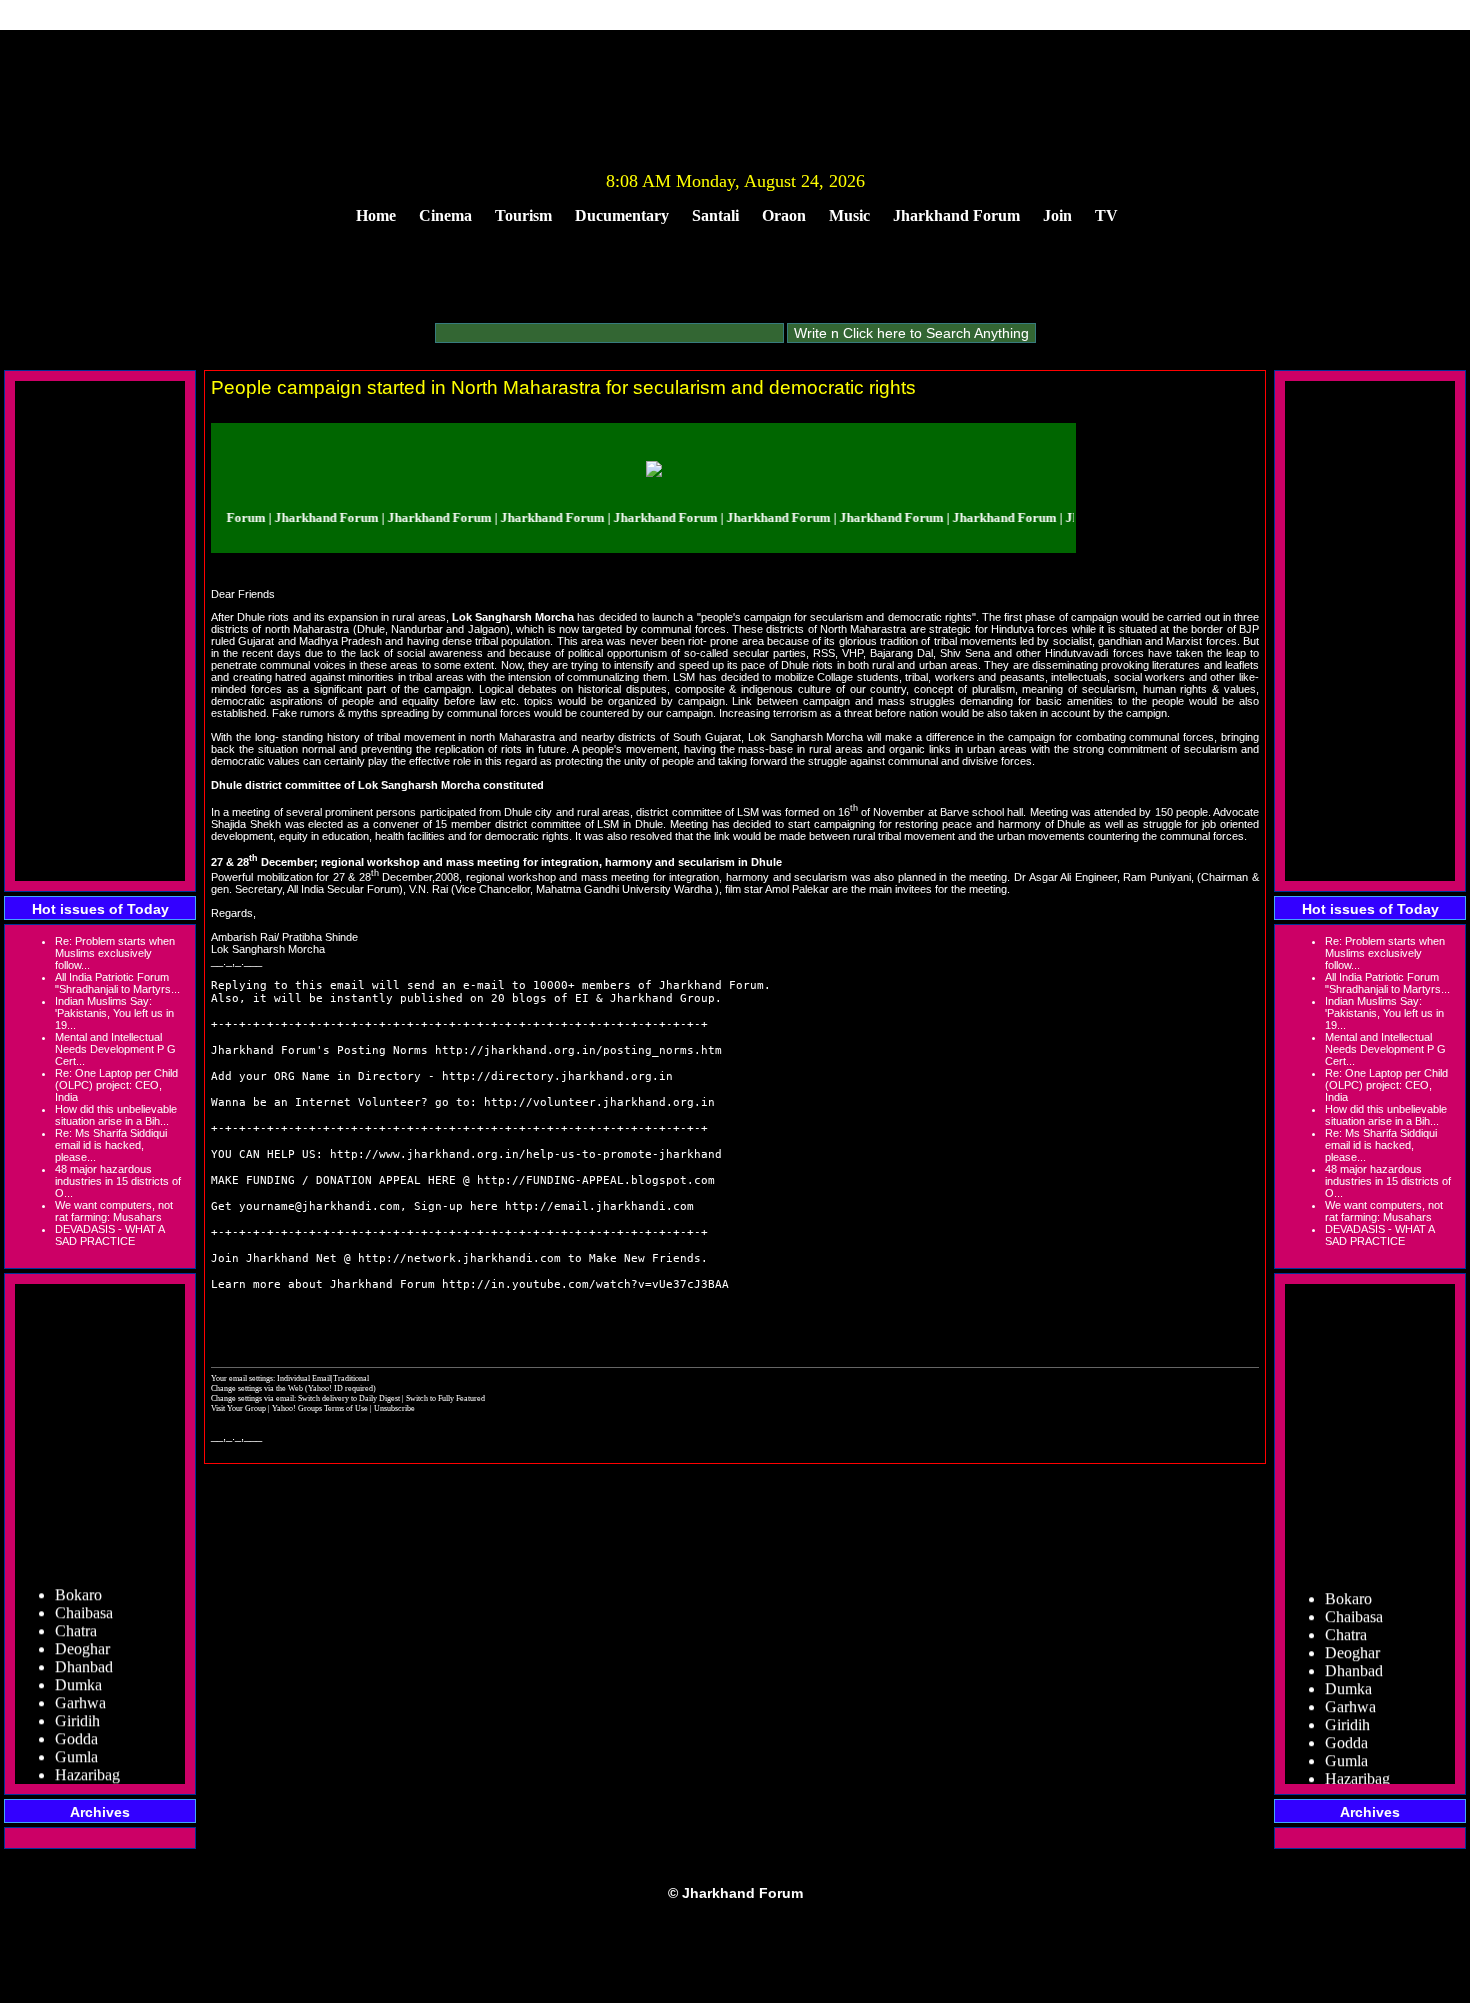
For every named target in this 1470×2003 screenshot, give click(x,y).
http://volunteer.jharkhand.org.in (599, 1102)
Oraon (784, 215)
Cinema (445, 215)
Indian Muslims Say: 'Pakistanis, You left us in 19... (114, 1013)
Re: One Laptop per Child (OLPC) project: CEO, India (116, 1085)
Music (849, 215)
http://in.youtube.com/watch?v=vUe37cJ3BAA (585, 1284)
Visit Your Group (239, 1408)
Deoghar (82, 1635)
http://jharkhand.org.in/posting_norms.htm (578, 1050)
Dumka (78, 1671)
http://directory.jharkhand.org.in (557, 1076)
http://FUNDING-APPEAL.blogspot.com (596, 1180)
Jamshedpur (92, 1779)
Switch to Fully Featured (445, 1398)
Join (1057, 215)
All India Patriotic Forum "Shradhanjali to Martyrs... (117, 983)
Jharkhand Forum (956, 215)
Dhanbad (84, 1653)
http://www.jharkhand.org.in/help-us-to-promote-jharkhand (526, 1154)
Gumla (76, 1743)
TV (1106, 215)
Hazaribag (87, 1761)
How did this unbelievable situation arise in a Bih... (116, 1115)
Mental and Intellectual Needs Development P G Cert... (115, 1049)
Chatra (76, 1617)
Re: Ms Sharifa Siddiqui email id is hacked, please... (111, 1145)
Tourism (523, 215)
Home (376, 215)
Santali (715, 215)
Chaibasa (84, 1599)
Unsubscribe (394, 1408)
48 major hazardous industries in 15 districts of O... (118, 1181)
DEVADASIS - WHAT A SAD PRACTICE (109, 1235)
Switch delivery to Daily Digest (349, 1398)
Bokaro (78, 1581)
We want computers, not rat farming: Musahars (114, 1211)
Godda (76, 1725)
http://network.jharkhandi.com (459, 1258)
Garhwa (80, 1689)
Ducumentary (622, 215)
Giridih (77, 1707)
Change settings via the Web (257, 1388)
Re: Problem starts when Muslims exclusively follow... (115, 953)
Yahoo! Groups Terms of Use (321, 1408)
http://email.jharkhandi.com (599, 1206)
